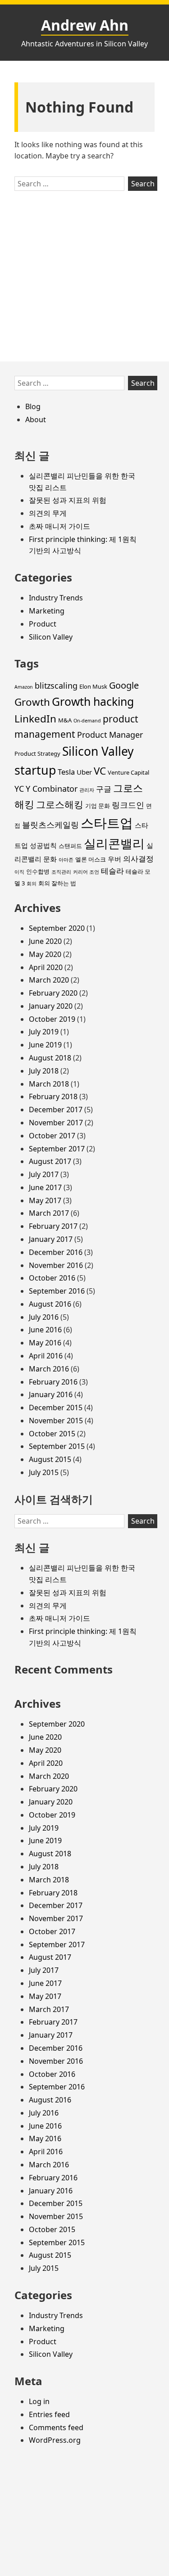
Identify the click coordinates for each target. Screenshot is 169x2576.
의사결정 (138, 859)
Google (124, 685)
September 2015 (57, 1446)
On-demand (87, 721)
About (36, 420)
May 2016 (45, 1343)
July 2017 (44, 1174)
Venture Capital (128, 772)
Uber (84, 772)
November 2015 (56, 1421)
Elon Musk (93, 686)
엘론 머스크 (91, 859)
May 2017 (45, 1200)
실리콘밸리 (114, 843)
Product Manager (110, 735)
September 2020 (57, 928)
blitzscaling (56, 686)
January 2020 (51, 1006)
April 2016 (46, 1356)
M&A (65, 720)
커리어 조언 (86, 872)
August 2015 (50, 1459)
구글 (104, 789)
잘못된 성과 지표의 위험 (68, 500)
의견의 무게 (48, 513)
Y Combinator (52, 789)
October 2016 (52, 1278)
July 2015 (44, 1472)
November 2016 (56, 1265)
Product (43, 624)
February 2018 (53, 1096)
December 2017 (56, 1110)
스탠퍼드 (70, 846)
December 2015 (56, 1408)
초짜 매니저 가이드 (59, 526)
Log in (39, 2401)
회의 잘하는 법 (57, 883)
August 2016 (50, 1304)
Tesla (66, 772)
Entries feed (49, 2414)
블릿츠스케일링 (50, 825)
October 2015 (52, 1434)
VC (100, 771)
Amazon (24, 687)
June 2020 (45, 941)
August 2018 (50, 1058)
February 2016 (53, 1382)
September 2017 (57, 1149)
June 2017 (45, 1187)
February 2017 (53, 1226)
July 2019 (44, 1032)
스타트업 (107, 823)
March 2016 (49, 1369)
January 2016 (51, 1394)
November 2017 (56, 1123)
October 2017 (52, 1136)
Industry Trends (56, 598)
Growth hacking (93, 701)
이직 (19, 872)
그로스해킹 (60, 804)
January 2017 (51, 1239)
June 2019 (45, 1045)
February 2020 (53, 993)
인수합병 (38, 871)
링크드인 (128, 805)
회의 (32, 884)
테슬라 (112, 871)
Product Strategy (37, 753)
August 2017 (50, 1161)
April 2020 (46, 967)
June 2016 (45, 1330)
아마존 (66, 860)
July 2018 (44, 1071)
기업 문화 (98, 806)
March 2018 (49, 1084)
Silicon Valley (51, 637)
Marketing (47, 611)
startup (35, 770)
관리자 (87, 790)
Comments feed (56, 2427)
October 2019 (52, 1019)
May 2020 (45, 954)
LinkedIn (35, 719)
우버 (114, 859)
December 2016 (56, 1252)
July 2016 (44, 1317)
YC (19, 789)
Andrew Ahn (85, 25)
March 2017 (49, 1213)
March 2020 (49, 980)
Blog (33, 406)
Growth (32, 702)
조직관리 (61, 872)
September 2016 (57, 1291)
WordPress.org (55, 2440)
